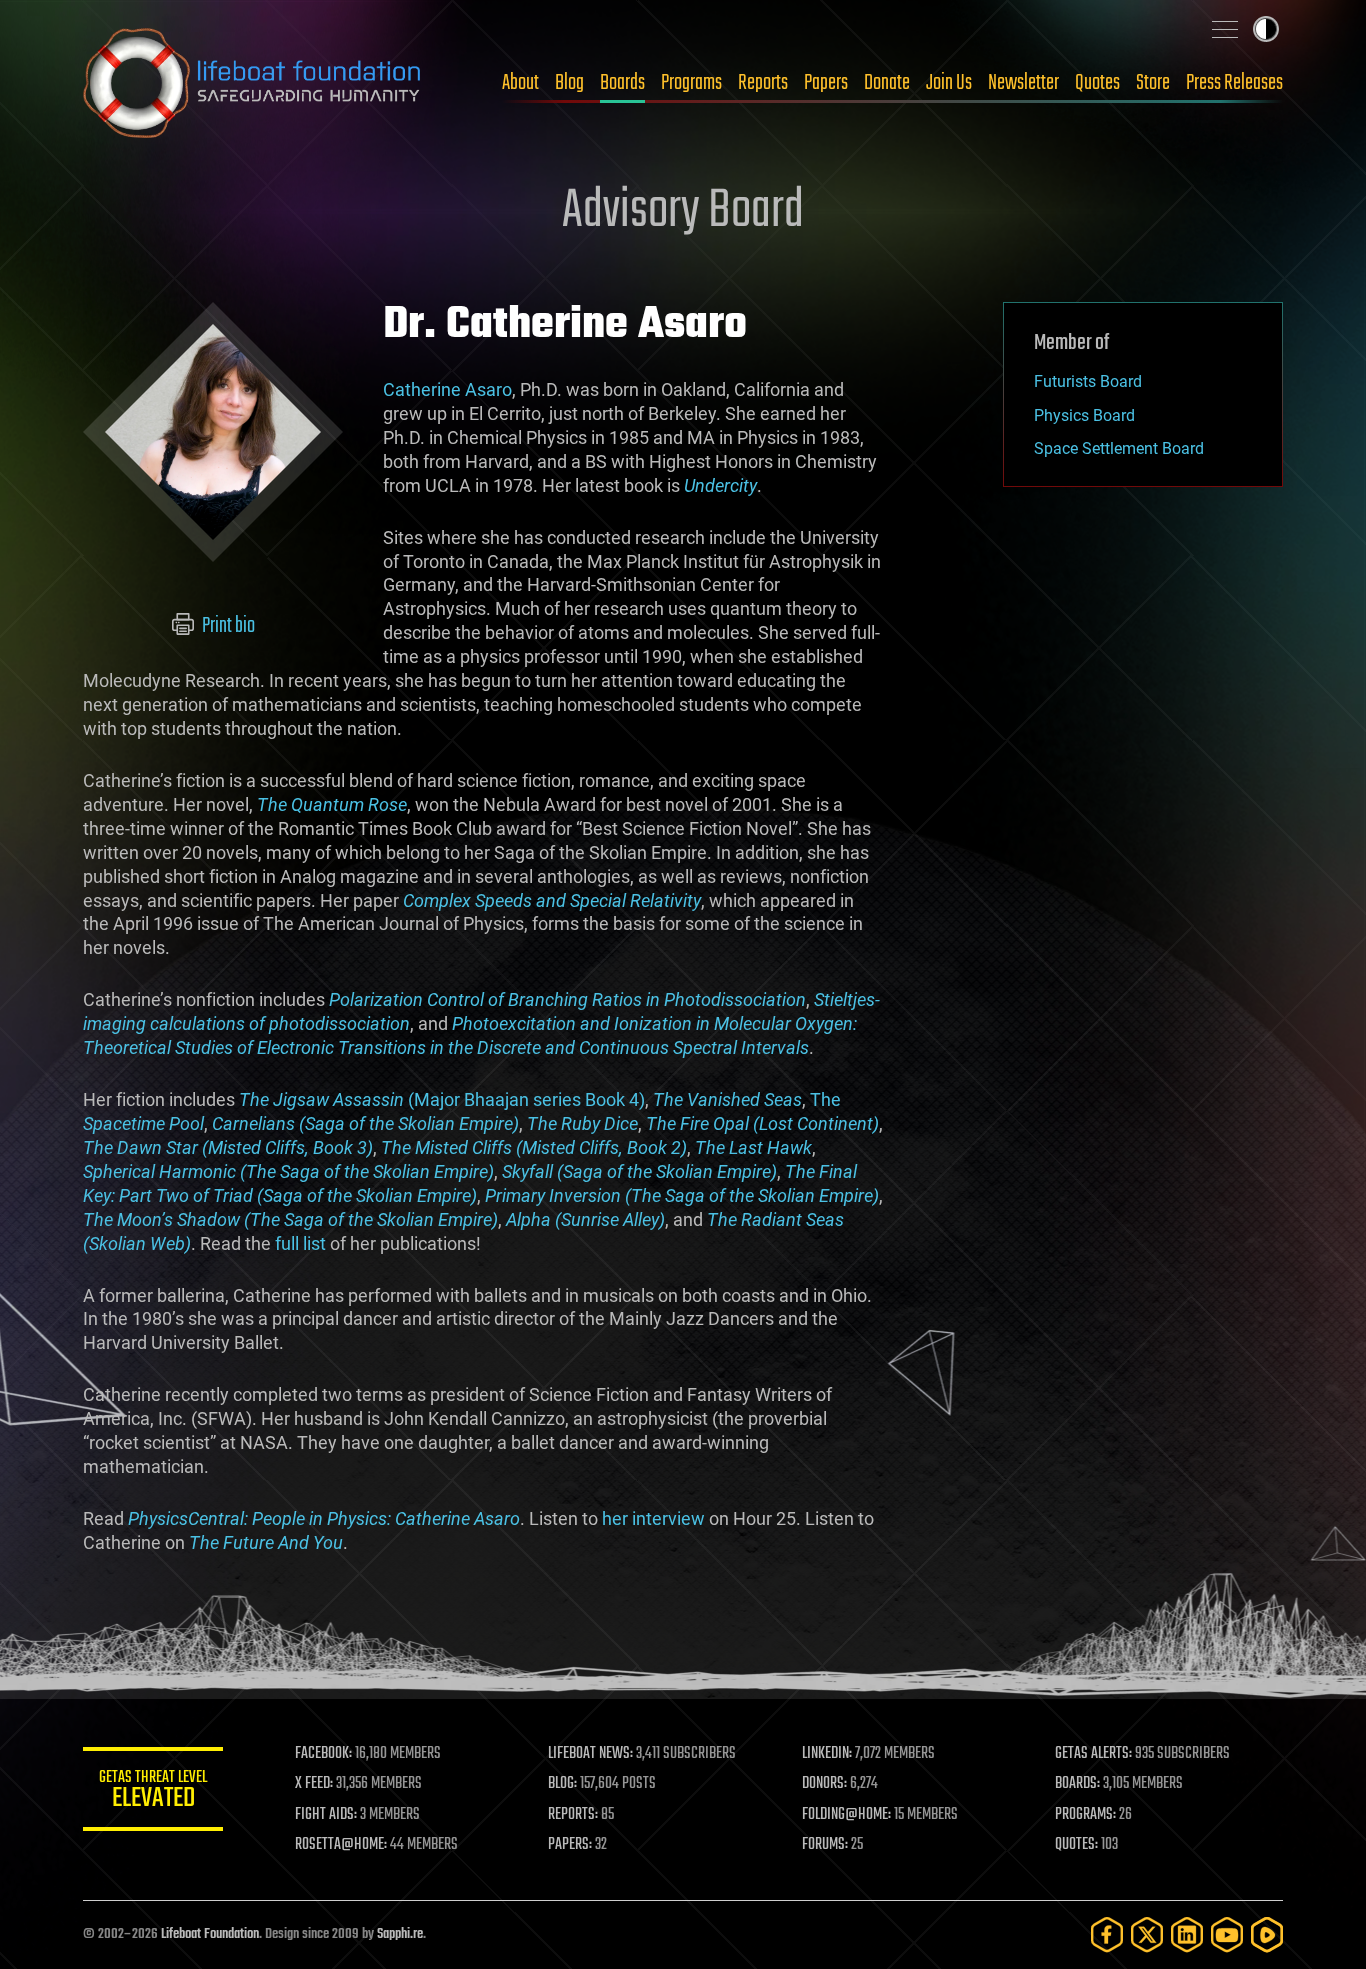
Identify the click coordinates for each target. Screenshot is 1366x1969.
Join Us (949, 83)
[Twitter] (1147, 1934)
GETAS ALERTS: (1093, 1754)
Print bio (227, 626)
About (520, 83)
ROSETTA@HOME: (341, 1845)
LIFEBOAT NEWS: (590, 1754)
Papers (826, 83)
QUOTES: (1076, 1845)
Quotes (1097, 83)
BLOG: (562, 1784)
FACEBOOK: (323, 1754)
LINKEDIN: (827, 1754)
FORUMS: (825, 1845)
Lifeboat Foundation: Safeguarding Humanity (253, 83)
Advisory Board (683, 212)
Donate (887, 83)
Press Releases (1234, 83)
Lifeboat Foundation (210, 1934)
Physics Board (1084, 415)
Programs (691, 83)
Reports (763, 83)
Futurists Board (1088, 381)
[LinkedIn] (1187, 1934)
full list (300, 1243)
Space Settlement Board (1119, 448)
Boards (622, 83)
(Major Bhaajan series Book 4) (442, 1099)
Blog (569, 83)
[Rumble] (1267, 1934)
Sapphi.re (400, 1934)
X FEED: (314, 1784)
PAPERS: (570, 1845)
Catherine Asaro (447, 389)
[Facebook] (1107, 1934)
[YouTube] (1227, 1934)
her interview (653, 1518)
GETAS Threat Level (153, 1792)
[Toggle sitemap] (1225, 29)
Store (1153, 83)
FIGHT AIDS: (326, 1815)
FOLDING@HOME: (846, 1815)
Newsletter (1023, 83)
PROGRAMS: (1085, 1815)
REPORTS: (573, 1815)
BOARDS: (1077, 1784)
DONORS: (824, 1784)
